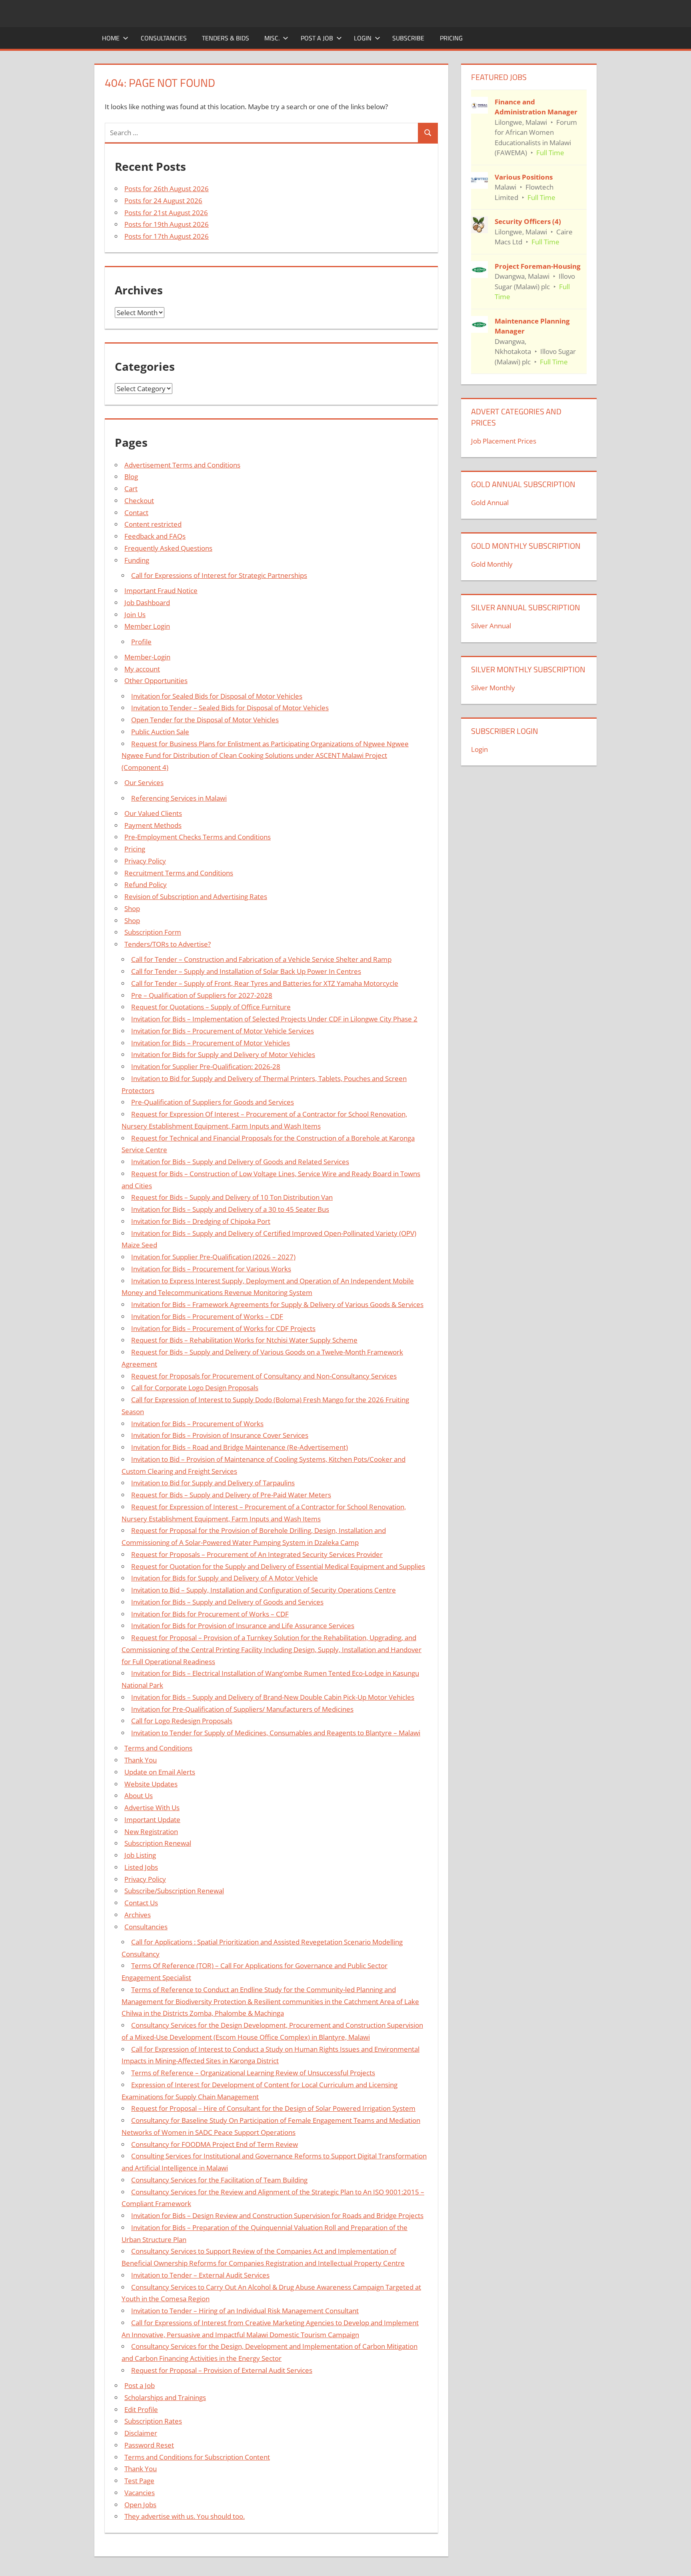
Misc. (272, 38)
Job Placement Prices (504, 441)
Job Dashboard (147, 603)
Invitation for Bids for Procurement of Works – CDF (210, 1614)
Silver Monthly (493, 688)
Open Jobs (140, 2505)
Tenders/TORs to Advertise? (168, 944)
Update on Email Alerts (160, 1772)
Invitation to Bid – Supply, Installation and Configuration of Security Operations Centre (264, 1590)
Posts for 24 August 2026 (163, 201)
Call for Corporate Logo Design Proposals (195, 1388)
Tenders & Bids (226, 38)
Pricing (451, 38)
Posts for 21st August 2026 (166, 213)
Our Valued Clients (153, 813)
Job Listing (140, 1855)
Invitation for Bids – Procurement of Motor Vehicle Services (223, 1031)
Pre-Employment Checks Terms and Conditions (198, 837)
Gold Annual (490, 503)
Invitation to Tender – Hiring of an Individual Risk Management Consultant (245, 2311)
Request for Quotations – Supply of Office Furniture (211, 1007)
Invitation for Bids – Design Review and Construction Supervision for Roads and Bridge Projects (277, 2215)
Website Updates (151, 1784)
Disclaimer (141, 2433)
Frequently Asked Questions (168, 548)
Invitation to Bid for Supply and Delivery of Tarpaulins (213, 1483)
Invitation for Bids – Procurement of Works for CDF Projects (223, 1328)
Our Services (144, 782)
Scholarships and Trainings (165, 2397)
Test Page (139, 2481)
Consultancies (164, 38)
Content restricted (153, 524)
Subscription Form (153, 932)
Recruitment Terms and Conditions (179, 873)
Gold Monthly (492, 564)
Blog (131, 477)
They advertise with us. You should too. (185, 2516)
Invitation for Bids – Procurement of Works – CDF (207, 1316)
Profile (141, 642)
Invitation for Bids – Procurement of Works (197, 1424)
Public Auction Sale (160, 732)
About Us (139, 1796)
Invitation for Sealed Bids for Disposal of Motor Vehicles (217, 696)
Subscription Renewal (158, 1843)
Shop (132, 908)
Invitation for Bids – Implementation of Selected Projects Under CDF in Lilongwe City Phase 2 (274, 1019)
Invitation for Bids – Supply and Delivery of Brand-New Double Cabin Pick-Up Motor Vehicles (273, 1697)
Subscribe (408, 38)
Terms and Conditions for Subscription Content (197, 2457)
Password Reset (149, 2445)
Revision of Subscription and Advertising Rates (196, 896)
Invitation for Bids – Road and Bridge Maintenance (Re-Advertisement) (240, 1447)
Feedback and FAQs (155, 536)
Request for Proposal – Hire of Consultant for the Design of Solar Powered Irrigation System (273, 2108)
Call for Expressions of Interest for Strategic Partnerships (219, 575)
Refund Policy (146, 884)
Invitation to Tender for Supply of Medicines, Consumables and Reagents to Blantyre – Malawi (276, 1733)
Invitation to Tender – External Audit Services (200, 2275)
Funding (137, 560)
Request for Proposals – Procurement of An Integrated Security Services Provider (257, 1554)
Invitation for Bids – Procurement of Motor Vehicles (211, 1043)
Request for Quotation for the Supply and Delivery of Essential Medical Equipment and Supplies (278, 1566)
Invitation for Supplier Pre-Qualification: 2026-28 (206, 1066)
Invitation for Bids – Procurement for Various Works (211, 1269)
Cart (131, 489)
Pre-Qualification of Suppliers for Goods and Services (213, 1102)
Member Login (147, 626)
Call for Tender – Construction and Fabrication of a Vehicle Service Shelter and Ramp (261, 959)
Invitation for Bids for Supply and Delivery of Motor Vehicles (223, 1054)
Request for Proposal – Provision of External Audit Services (222, 2370)
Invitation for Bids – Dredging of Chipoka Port (201, 1221)
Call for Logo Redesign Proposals (182, 1721)
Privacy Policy (145, 861)
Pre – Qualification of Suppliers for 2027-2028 (202, 995)
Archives (138, 1915)
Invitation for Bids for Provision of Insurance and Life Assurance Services (243, 1626)
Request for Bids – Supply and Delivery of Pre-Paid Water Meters (231, 1495)
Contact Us (141, 1903)
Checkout (139, 501)
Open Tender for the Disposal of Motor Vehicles (205, 720)
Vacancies (140, 2493)
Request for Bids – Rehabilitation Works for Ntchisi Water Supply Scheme (244, 1340)
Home (111, 38)
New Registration (151, 1832)
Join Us (135, 615)
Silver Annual (491, 626)
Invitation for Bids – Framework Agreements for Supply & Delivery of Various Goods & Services (277, 1304)
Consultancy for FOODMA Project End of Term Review (215, 2144)
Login (363, 38)
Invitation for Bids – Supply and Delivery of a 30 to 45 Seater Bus (230, 1209)
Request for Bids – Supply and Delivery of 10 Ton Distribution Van (232, 1197)
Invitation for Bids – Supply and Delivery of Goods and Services (227, 1602)
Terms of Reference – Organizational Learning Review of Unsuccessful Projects (253, 2073)
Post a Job (317, 38)
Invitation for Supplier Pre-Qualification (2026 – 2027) (213, 1257)
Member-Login (147, 657)
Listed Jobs (141, 1867)
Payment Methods (153, 825)
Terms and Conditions (158, 1748)
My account (142, 669)
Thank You (141, 1760)
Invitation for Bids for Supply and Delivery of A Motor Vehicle (225, 1578)
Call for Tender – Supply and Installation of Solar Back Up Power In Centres (246, 971)
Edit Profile (141, 2409)
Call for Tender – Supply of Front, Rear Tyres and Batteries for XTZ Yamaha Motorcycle (265, 983)
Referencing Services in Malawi (179, 798)
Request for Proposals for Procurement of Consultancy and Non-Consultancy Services (264, 1376)
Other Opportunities (156, 680)
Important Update (152, 1820)
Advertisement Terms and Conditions (182, 465)
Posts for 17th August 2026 (167, 236)
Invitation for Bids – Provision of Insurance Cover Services (220, 1435)
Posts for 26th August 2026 (167, 189)
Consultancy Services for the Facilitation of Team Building (219, 2180)
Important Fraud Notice (161, 591)
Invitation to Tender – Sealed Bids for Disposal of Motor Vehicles (230, 708)
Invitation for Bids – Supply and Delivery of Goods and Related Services (240, 1162)
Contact (136, 513)
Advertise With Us (152, 1808)
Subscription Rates (153, 2421)
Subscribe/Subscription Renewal (174, 1891)
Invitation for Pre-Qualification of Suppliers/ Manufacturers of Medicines (242, 1709)
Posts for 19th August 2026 (167, 224)
